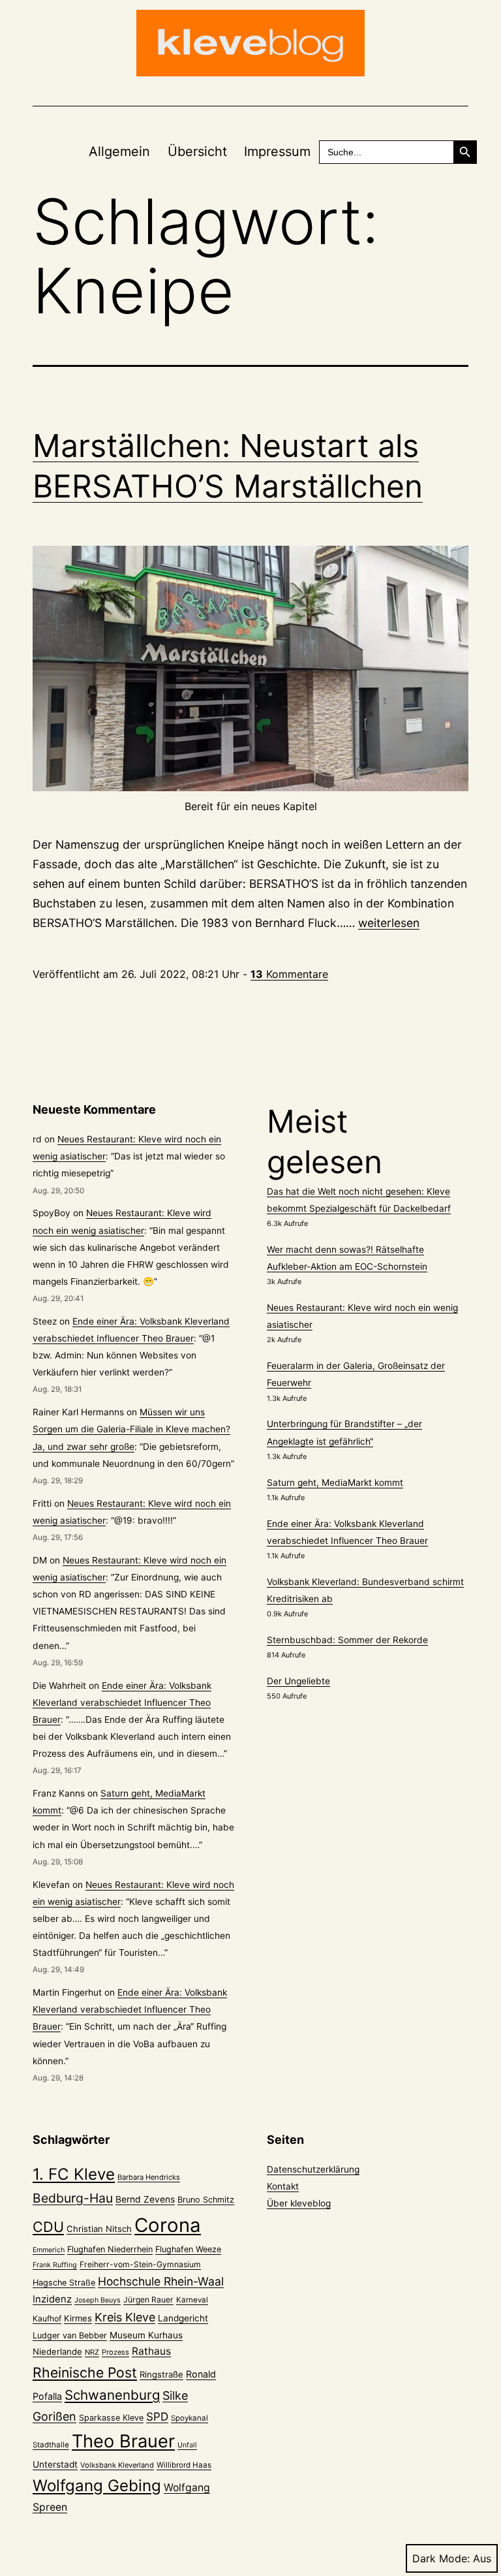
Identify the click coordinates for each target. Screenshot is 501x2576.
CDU (48, 2227)
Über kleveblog (299, 2203)
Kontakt (283, 2186)
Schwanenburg (112, 2395)
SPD (157, 2416)
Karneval (192, 2300)
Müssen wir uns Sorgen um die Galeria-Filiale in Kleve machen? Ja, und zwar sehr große (131, 1429)
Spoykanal (190, 2418)
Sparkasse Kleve (111, 2418)
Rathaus (151, 2351)
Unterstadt (55, 2464)
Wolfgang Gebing (97, 2486)
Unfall (187, 2445)
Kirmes (78, 2318)
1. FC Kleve (74, 2174)
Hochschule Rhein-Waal (161, 2281)
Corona (168, 2225)
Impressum (277, 151)
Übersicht (197, 151)
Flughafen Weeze (188, 2249)
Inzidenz (52, 2299)
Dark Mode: (441, 2558)
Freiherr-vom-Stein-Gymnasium (140, 2264)
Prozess (115, 2352)
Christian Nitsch (99, 2229)
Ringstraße (161, 2374)
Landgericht (183, 2318)
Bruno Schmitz (206, 2200)
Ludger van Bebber (70, 2335)
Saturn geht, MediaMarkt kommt (335, 1483)
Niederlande (57, 2351)
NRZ (92, 2352)
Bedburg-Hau (73, 2198)
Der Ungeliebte (298, 1681)
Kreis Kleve (125, 2317)
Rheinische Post (85, 2372)
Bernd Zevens (145, 2199)
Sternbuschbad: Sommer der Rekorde (347, 1640)
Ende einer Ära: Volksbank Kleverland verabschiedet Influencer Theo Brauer (122, 1703)
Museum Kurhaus (146, 2335)
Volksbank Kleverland (117, 2465)
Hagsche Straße (64, 2283)
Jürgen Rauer (148, 2300)
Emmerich (49, 2250)
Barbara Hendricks (149, 2177)
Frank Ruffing (55, 2265)
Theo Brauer (123, 2441)
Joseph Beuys (98, 2300)
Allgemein (119, 151)
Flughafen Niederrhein (110, 2249)
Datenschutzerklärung (313, 2169)
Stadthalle (51, 2445)
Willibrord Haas (184, 2465)
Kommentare (289, 974)
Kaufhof (47, 2318)
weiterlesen (389, 923)
